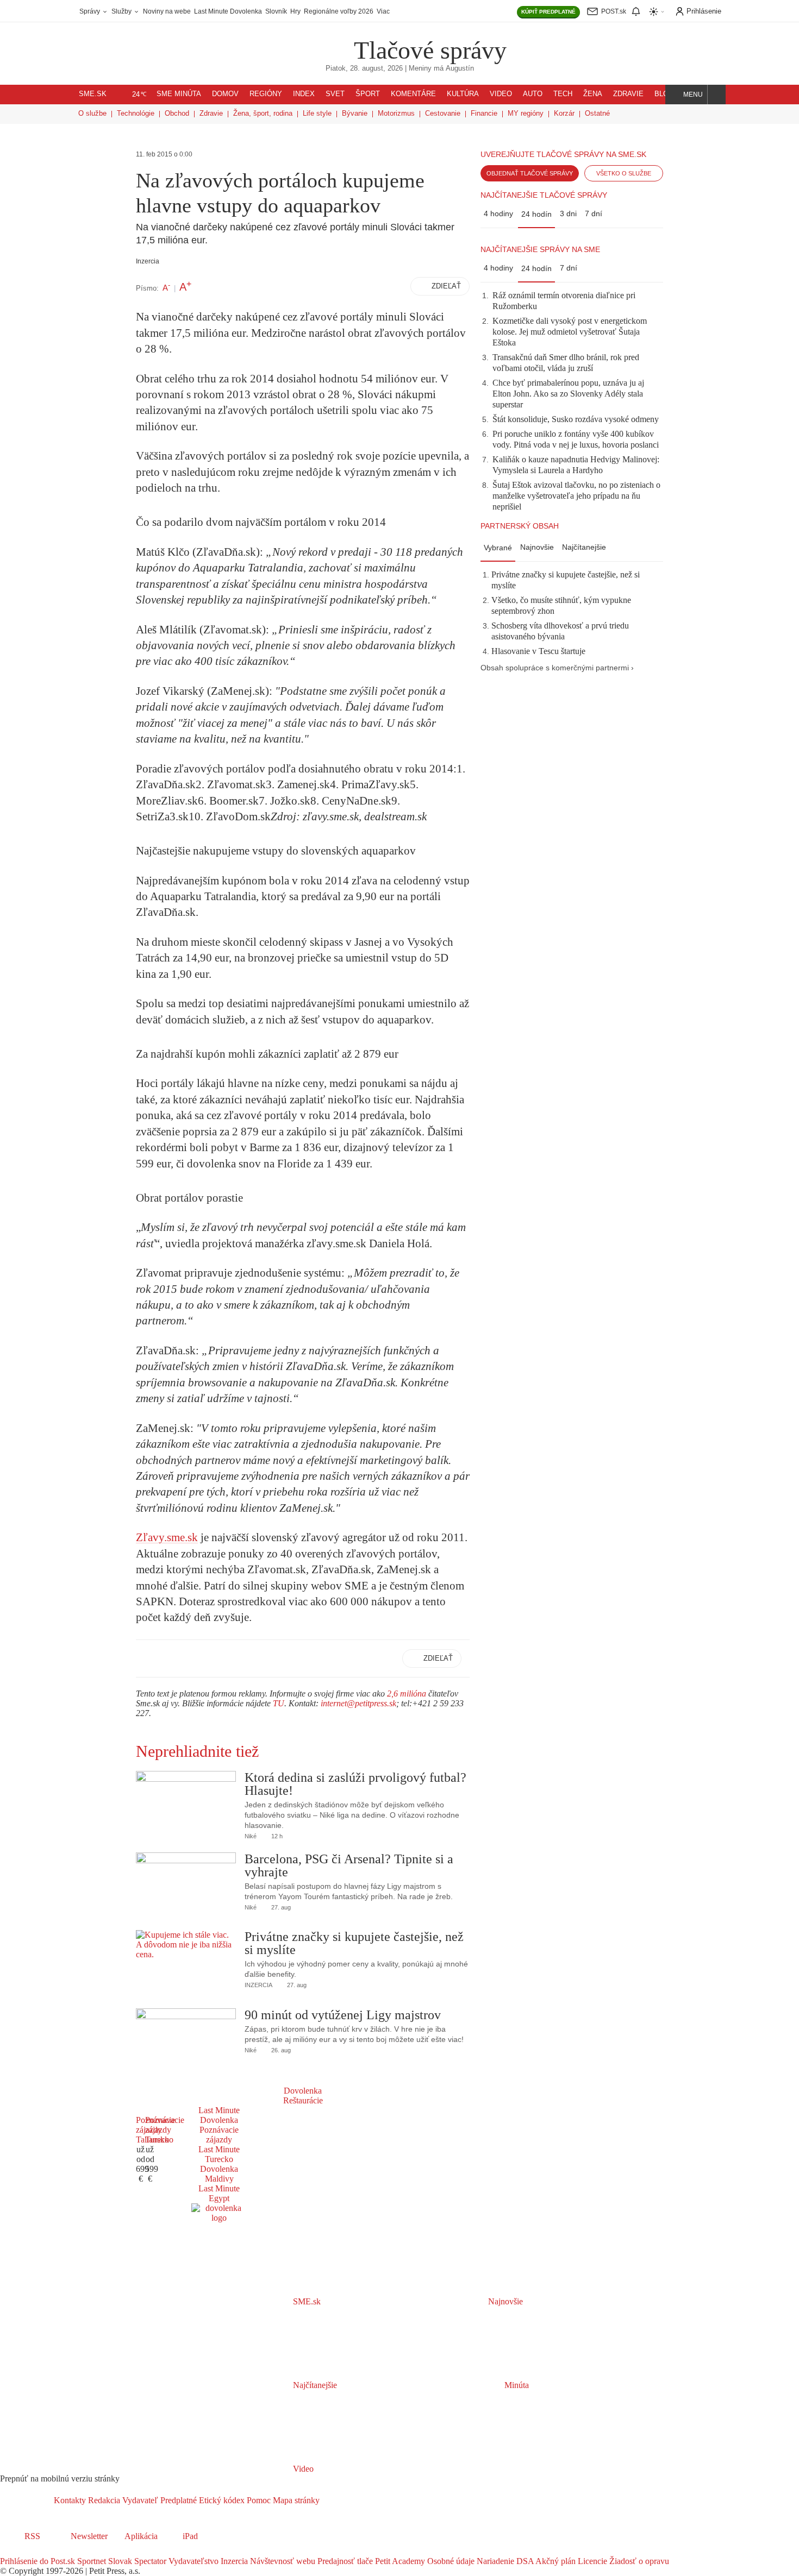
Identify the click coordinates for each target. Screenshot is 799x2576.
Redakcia (103, 2500)
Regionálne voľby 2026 (339, 11)
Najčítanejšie (584, 547)
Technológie (136, 113)
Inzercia (233, 2561)
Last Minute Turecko (219, 2154)
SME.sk (93, 94)
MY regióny (526, 113)
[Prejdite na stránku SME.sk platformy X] (23, 2551)
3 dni (568, 213)
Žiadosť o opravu (638, 2561)
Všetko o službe (624, 173)
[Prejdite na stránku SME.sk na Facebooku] (8, 2551)
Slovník (276, 11)
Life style (317, 113)
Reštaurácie (303, 2100)
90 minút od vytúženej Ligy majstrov (343, 2015)
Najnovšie (537, 547)
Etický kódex (221, 2500)
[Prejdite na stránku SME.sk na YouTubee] (53, 2551)
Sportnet (90, 2561)
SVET (335, 94)
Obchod (177, 113)
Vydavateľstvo (192, 2561)
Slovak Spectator (136, 2561)
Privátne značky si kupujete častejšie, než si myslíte (354, 1943)
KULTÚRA (463, 94)
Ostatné (597, 113)
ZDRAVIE (628, 94)
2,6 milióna (407, 1694)
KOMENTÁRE (413, 94)
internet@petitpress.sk (358, 1703)
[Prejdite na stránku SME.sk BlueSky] (66, 2551)
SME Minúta (179, 94)
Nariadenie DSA (504, 2561)
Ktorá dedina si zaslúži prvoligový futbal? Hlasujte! (355, 1784)
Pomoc (258, 2500)
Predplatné (177, 2500)
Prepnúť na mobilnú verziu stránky (60, 2478)
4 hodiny (498, 213)
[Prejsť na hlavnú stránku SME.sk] (27, 2500)
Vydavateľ (139, 2500)
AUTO (533, 94)
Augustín (460, 68)
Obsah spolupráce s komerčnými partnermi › (557, 668)
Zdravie (211, 113)
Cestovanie (443, 113)
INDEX (304, 94)
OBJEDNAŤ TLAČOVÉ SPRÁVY (530, 173)
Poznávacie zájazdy (219, 2135)
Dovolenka (303, 2091)
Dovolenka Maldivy (219, 2174)
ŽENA (593, 94)
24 (139, 95)
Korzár (564, 113)
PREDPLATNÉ (548, 12)
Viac (383, 11)
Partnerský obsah (520, 526)
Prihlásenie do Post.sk (38, 2561)
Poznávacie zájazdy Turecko (165, 2130)
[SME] (319, 43)
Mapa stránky (295, 2500)
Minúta (516, 2385)
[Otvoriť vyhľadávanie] (717, 95)
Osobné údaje (450, 2561)
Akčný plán (555, 2561)
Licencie (591, 2561)
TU (279, 1703)
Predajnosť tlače (344, 2561)
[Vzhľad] (657, 12)
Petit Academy (399, 2561)
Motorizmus (396, 113)
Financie (484, 113)
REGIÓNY (266, 94)
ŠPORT (368, 94)
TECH (563, 94)
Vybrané (498, 548)
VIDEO (501, 94)
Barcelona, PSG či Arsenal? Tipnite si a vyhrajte (349, 1865)
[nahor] (328, 2500)
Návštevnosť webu (282, 2561)
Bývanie (355, 113)
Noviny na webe (167, 11)
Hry (295, 11)
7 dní (594, 213)
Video (302, 2469)
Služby (122, 11)
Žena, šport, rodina (263, 113)
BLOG (664, 94)
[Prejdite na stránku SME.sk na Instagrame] (38, 2551)
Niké (251, 1836)
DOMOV (225, 94)
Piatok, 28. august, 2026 (364, 68)
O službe (92, 113)
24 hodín (536, 214)
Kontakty (70, 2500)
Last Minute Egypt (219, 2193)
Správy (90, 11)
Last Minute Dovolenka (228, 11)
